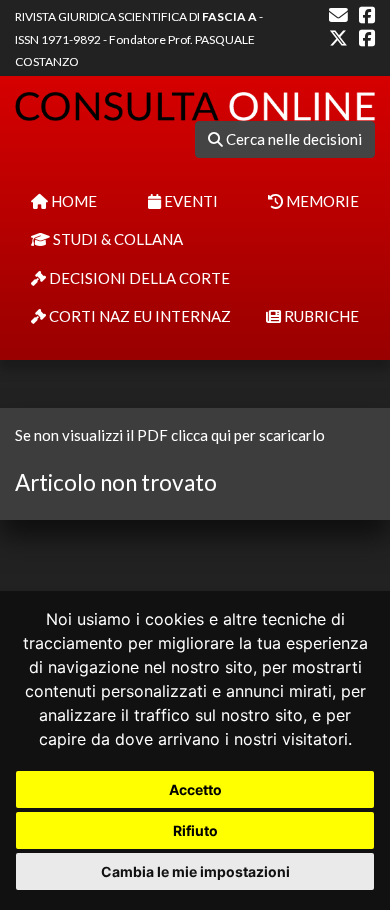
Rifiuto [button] (195, 830)
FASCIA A (229, 16)
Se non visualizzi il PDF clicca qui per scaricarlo (170, 435)
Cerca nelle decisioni (292, 139)
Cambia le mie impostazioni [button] (195, 871)
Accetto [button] (195, 789)
